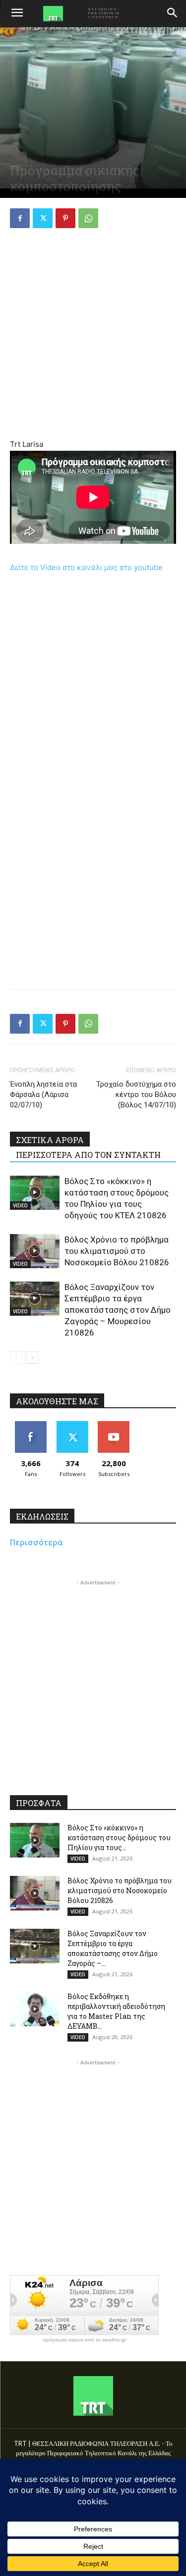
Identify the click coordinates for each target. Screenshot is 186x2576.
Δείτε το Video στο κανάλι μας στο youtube (86, 567)
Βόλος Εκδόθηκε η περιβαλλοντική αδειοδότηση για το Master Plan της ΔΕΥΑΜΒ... (116, 2011)
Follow (72, 1425)
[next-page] (32, 1358)
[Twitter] (43, 218)
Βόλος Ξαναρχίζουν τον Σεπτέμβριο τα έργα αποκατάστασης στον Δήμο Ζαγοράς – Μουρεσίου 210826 (118, 1310)
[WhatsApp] (88, 218)
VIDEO (20, 1205)
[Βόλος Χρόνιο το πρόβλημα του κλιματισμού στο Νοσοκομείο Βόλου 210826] (35, 1251)
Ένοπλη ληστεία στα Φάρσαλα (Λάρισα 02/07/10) (43, 1095)
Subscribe (114, 1425)
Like (31, 1425)
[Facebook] (20, 218)
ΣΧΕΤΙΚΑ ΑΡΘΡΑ (50, 1140)
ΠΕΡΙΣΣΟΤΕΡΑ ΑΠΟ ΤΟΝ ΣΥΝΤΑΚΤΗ (88, 1155)
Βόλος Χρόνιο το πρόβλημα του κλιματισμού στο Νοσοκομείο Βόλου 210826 (117, 1251)
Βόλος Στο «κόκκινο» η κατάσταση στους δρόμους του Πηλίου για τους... (119, 1837)
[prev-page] (16, 1358)
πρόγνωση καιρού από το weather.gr (84, 2340)
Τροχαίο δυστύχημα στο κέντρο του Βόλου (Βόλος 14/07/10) (136, 1095)
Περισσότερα (36, 1542)
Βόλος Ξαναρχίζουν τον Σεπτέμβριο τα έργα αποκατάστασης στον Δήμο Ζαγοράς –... (113, 1948)
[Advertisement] (93, 335)
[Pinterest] (65, 218)
